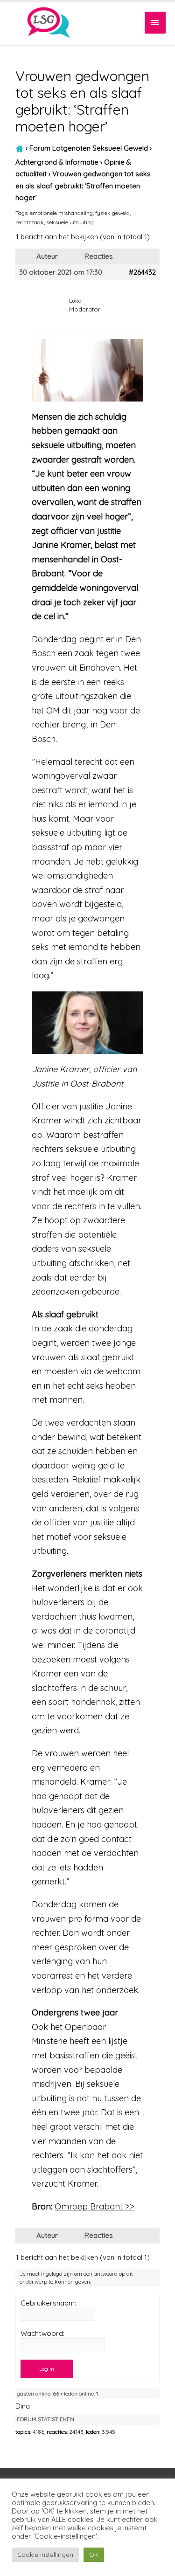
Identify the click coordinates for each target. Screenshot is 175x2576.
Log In (47, 2369)
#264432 (142, 272)
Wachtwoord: (42, 2334)
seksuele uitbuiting (70, 222)
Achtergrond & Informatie (57, 162)
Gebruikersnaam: (48, 2303)
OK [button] (94, 2555)
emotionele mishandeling (61, 213)
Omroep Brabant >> (94, 2206)
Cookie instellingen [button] (45, 2555)
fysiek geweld (112, 213)
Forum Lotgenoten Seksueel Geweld (89, 148)
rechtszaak (30, 222)
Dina (23, 2406)
